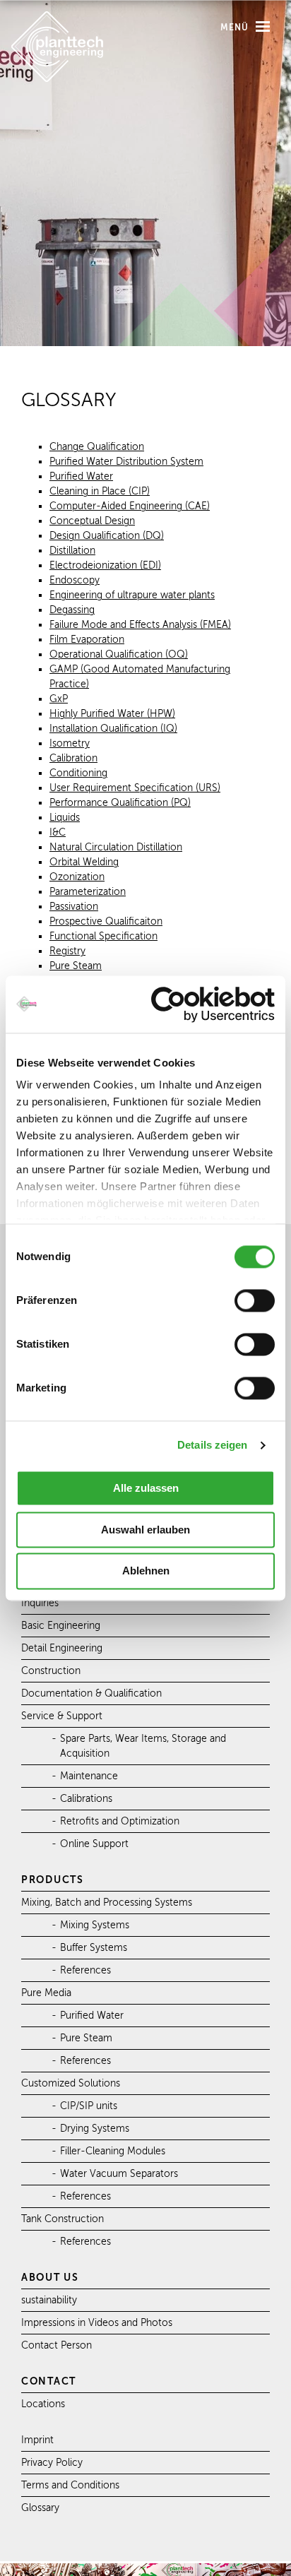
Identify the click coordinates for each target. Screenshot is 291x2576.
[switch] (255, 1300)
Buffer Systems (94, 1948)
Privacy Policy (52, 2463)
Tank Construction (63, 2219)
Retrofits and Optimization (120, 1821)
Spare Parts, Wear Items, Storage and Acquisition (143, 1746)
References (85, 1970)
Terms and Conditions (70, 2485)
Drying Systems (95, 2129)
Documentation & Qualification (91, 1693)
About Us (50, 2277)
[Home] (57, 79)
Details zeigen (212, 1446)
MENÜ (237, 28)
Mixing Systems (95, 1925)
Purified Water (92, 2016)
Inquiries (40, 1603)
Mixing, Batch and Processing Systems (107, 1903)
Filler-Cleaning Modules (113, 2151)
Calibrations (86, 1799)
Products (53, 1880)
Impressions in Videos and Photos (97, 2323)
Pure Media (46, 1993)
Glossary (40, 2508)
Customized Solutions (71, 2083)
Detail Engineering (62, 1648)
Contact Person (57, 2345)
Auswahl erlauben (145, 1530)
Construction (51, 1671)
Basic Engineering (61, 1626)
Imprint (37, 2440)
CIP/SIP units (89, 2106)
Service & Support (62, 1716)
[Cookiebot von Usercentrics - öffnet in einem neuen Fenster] (213, 1004)
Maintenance (89, 1776)
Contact (49, 2381)
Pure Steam (86, 2038)
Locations (43, 2404)
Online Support (94, 1844)
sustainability (49, 2300)
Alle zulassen (146, 1488)
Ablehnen (146, 1571)
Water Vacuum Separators (119, 2174)
